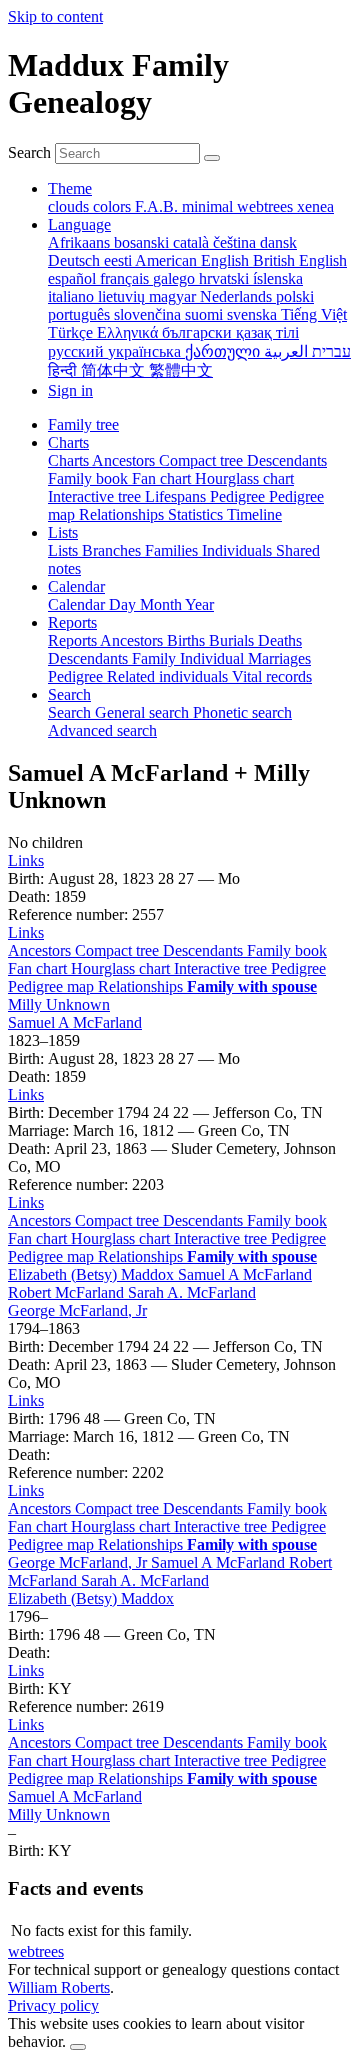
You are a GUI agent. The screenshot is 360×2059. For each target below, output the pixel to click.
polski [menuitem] (295, 296)
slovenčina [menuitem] (149, 314)
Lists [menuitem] (65, 550)
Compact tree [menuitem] (203, 460)
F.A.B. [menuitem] (158, 206)
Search (29, 152)
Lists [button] (63, 532)
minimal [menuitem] (209, 206)
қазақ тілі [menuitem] (267, 332)
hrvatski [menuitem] (226, 278)
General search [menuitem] (144, 712)
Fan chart (39, 968)
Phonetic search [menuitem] (242, 712)
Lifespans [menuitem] (177, 496)
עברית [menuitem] (329, 351)
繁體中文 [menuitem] (181, 370)
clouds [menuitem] (70, 206)
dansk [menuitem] (278, 242)
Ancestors (41, 950)
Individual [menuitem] (214, 658)
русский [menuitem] (78, 351)
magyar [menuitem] (174, 296)
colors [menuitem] (114, 206)
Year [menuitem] (199, 604)
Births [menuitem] (188, 640)
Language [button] (79, 224)
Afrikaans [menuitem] (81, 242)
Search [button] (69, 694)
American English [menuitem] (194, 260)
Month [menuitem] (162, 604)
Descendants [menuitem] (287, 460)
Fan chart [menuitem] (163, 478)
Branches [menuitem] (113, 550)
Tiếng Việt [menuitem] (314, 314)
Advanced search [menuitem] (102, 730)
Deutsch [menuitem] (76, 260)
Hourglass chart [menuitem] (244, 478)
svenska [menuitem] (254, 314)
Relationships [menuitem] (123, 514)
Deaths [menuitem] (280, 640)
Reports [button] (72, 622)
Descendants (205, 950)
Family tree (83, 424)
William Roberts (59, 1987)
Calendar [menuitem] (78, 604)
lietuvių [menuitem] (123, 296)
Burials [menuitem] (233, 640)
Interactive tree (222, 968)
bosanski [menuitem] (143, 242)
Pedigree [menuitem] (239, 496)
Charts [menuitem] (70, 460)
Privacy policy (53, 2005)
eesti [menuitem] (119, 260)
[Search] (212, 158)
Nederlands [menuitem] (238, 296)
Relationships (142, 986)
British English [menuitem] (300, 260)
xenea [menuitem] (315, 206)
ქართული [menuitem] (224, 351)
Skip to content (55, 16)
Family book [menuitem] (90, 478)
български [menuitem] (199, 332)
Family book (287, 950)
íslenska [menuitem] (278, 278)
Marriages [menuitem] (279, 658)
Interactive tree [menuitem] (96, 496)
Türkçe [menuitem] (72, 332)
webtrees (36, 1951)
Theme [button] (70, 188)
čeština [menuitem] (236, 242)
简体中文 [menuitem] (115, 370)
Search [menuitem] (71, 712)
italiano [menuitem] (73, 296)
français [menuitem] (126, 278)
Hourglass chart (122, 968)
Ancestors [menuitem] (125, 460)
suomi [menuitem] (206, 314)
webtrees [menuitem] (267, 206)
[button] (26, 860)
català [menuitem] (193, 242)
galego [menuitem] (176, 278)
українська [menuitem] (146, 351)
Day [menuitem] (124, 604)
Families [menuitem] (173, 550)
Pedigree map (53, 986)
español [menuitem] (74, 278)
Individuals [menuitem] (239, 550)
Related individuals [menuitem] (169, 676)
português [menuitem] (81, 314)
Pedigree (298, 968)
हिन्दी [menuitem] (64, 370)
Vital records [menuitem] (272, 676)
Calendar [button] (76, 586)
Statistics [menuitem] (197, 514)
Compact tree (119, 950)
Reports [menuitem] (74, 640)
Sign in (70, 390)
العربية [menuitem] (286, 351)
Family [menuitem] (156, 658)
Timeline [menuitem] (254, 514)
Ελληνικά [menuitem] (129, 332)
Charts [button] (68, 442)
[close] (78, 2047)
